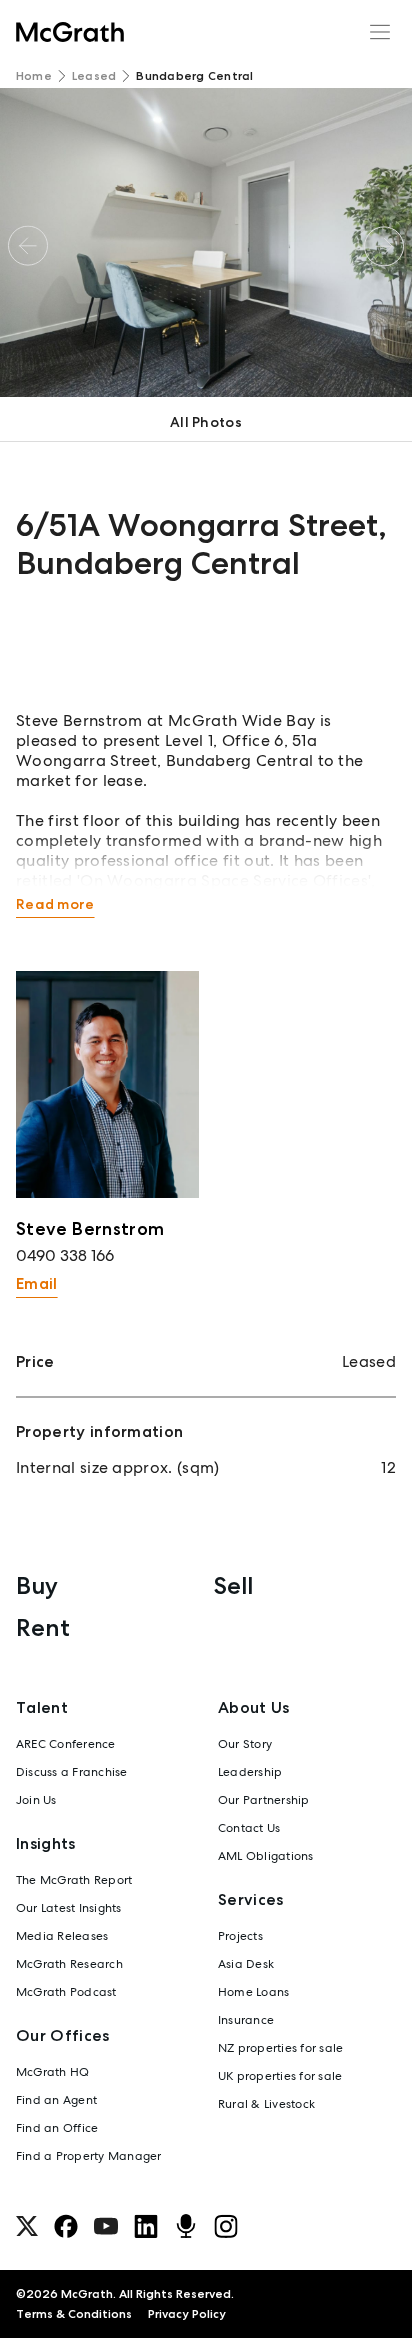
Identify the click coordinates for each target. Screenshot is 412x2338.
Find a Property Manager (89, 2156)
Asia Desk (246, 1964)
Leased (94, 76)
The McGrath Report (74, 1880)
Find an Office (57, 2128)
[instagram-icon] (226, 2226)
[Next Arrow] (384, 245)
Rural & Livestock (266, 2104)
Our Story (245, 1744)
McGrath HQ (52, 2072)
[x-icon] (27, 2226)
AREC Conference (66, 1744)
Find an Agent (56, 2100)
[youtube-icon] (106, 2226)
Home (34, 76)
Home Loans (253, 1992)
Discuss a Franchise (72, 1772)
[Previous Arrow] (28, 245)
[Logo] (70, 32)
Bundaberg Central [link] (194, 76)
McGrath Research (69, 1964)
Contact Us (249, 1828)
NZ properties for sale (280, 2048)
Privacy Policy (187, 2314)
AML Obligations (266, 1856)
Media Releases (62, 1936)
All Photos (206, 422)
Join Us (36, 1800)
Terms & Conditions (74, 2314)
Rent (43, 1627)
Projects (240, 1936)
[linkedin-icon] (146, 2226)
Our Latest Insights (69, 1908)
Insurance (246, 2020)
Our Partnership (264, 1800)
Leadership (250, 1772)
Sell (233, 1585)
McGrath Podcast (66, 1992)
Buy (37, 1585)
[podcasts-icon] (186, 2226)
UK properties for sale (280, 2076)
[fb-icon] (66, 2226)
